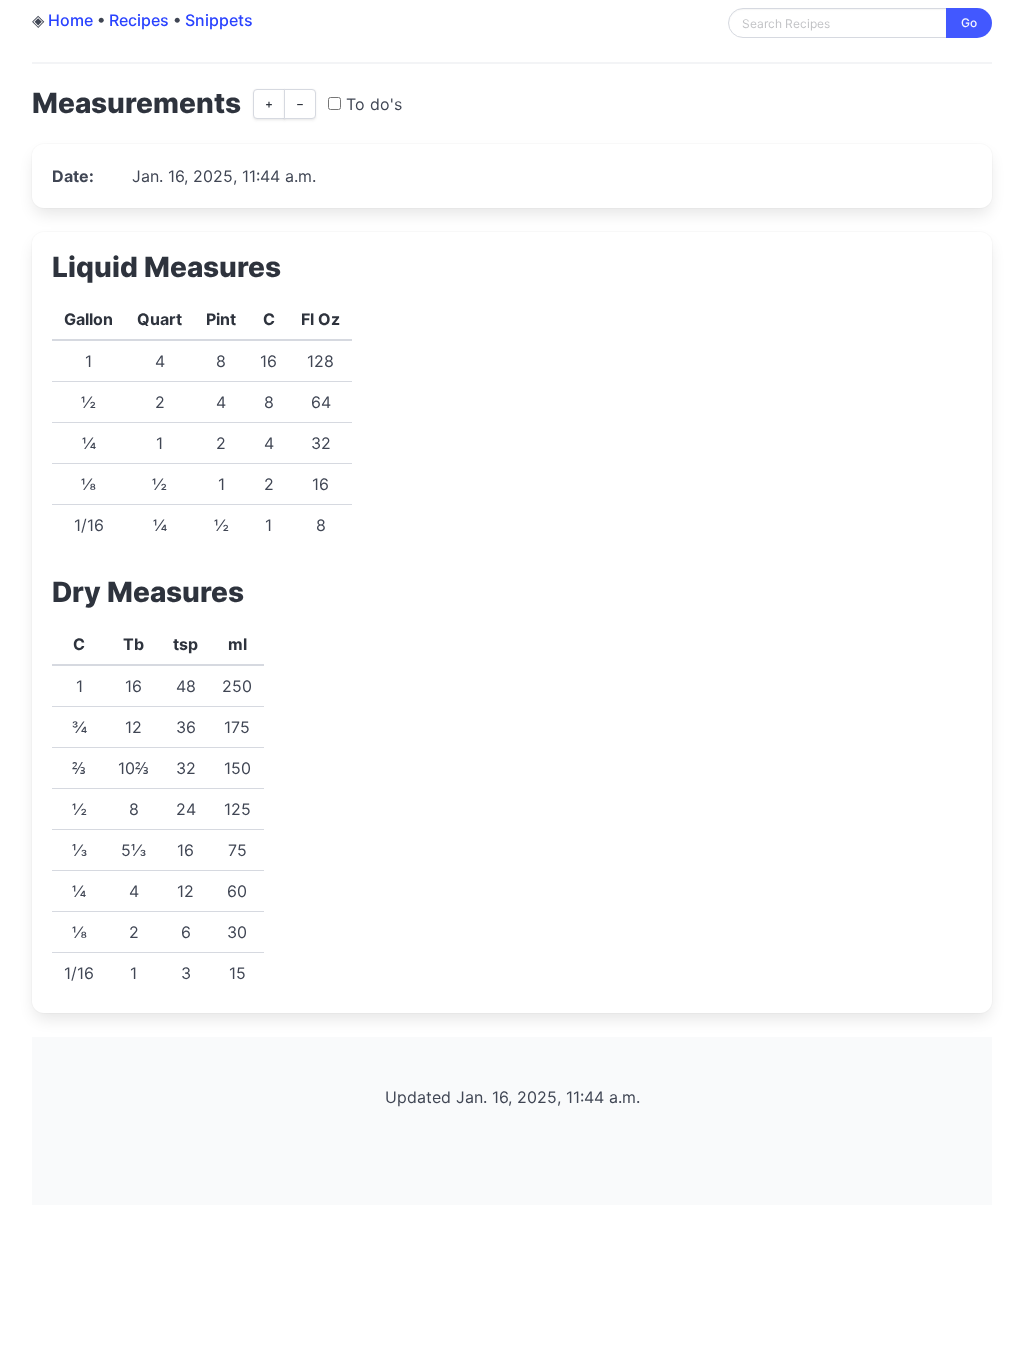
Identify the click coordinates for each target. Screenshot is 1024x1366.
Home (70, 20)
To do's (371, 104)
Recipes (139, 20)
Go (969, 22)
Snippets (219, 20)
